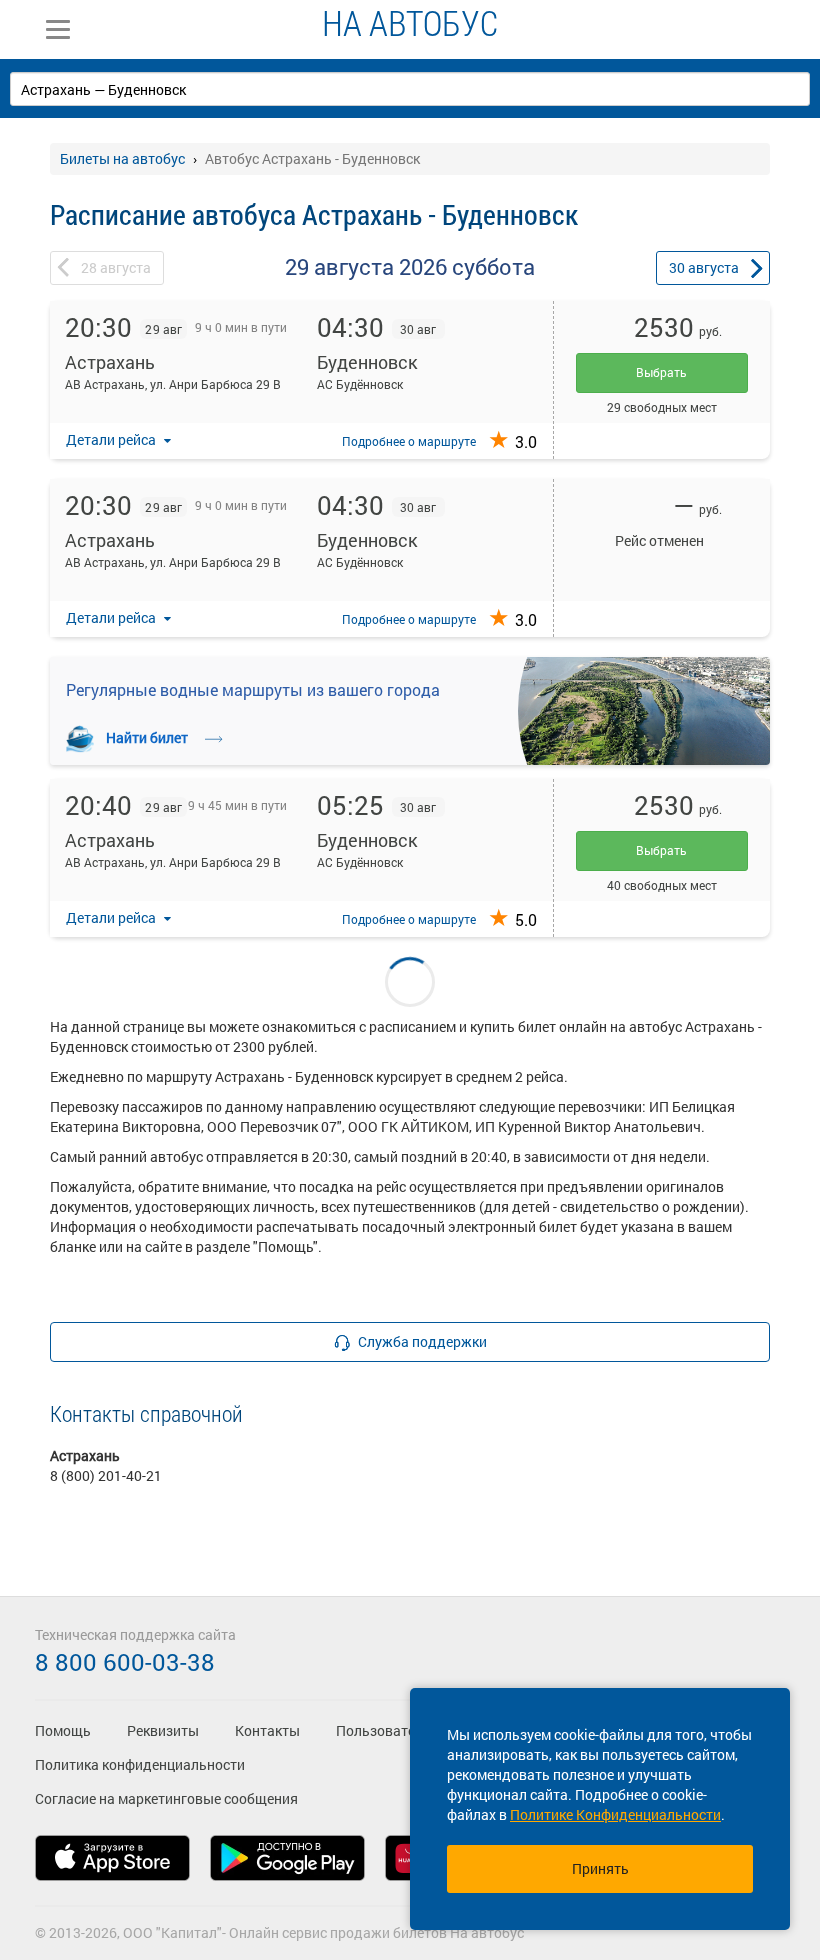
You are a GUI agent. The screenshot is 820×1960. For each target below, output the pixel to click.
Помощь (63, 1730)
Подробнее (409, 441)
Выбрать (661, 372)
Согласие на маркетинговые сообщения (166, 1798)
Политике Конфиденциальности (615, 1814)
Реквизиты (163, 1730)
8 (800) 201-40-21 (106, 1475)
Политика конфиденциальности (140, 1764)
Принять (600, 1868)
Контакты (267, 1730)
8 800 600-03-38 (125, 1662)
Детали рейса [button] (112, 439)
